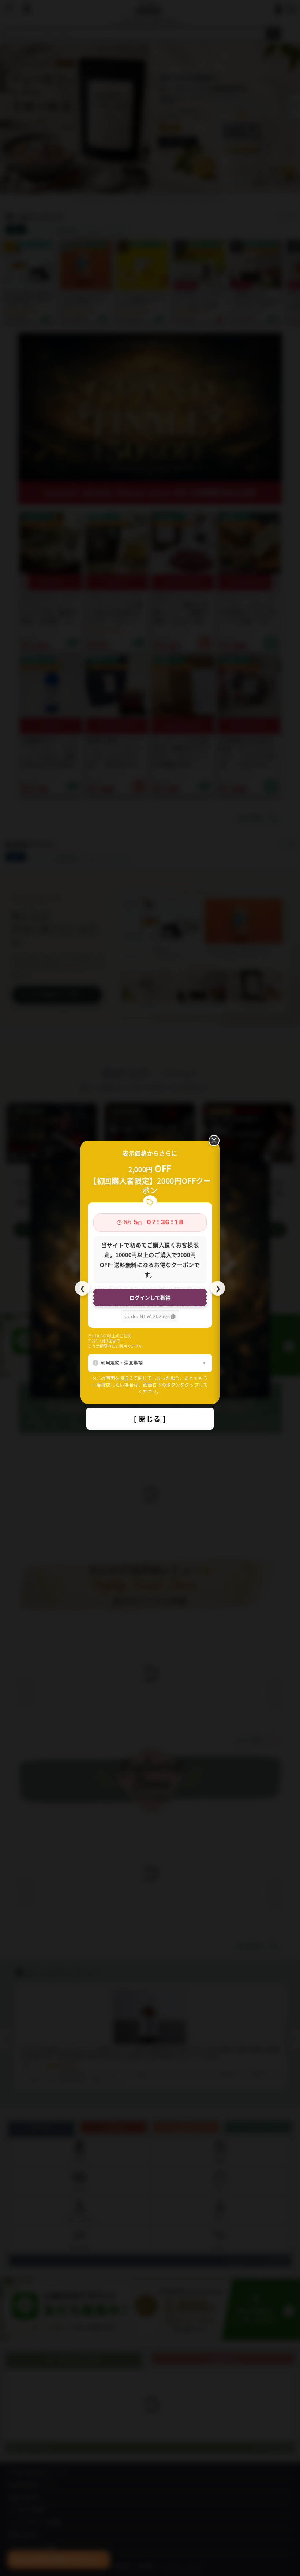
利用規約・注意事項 (122, 1363)
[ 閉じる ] (150, 1419)
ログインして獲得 (150, 1297)
